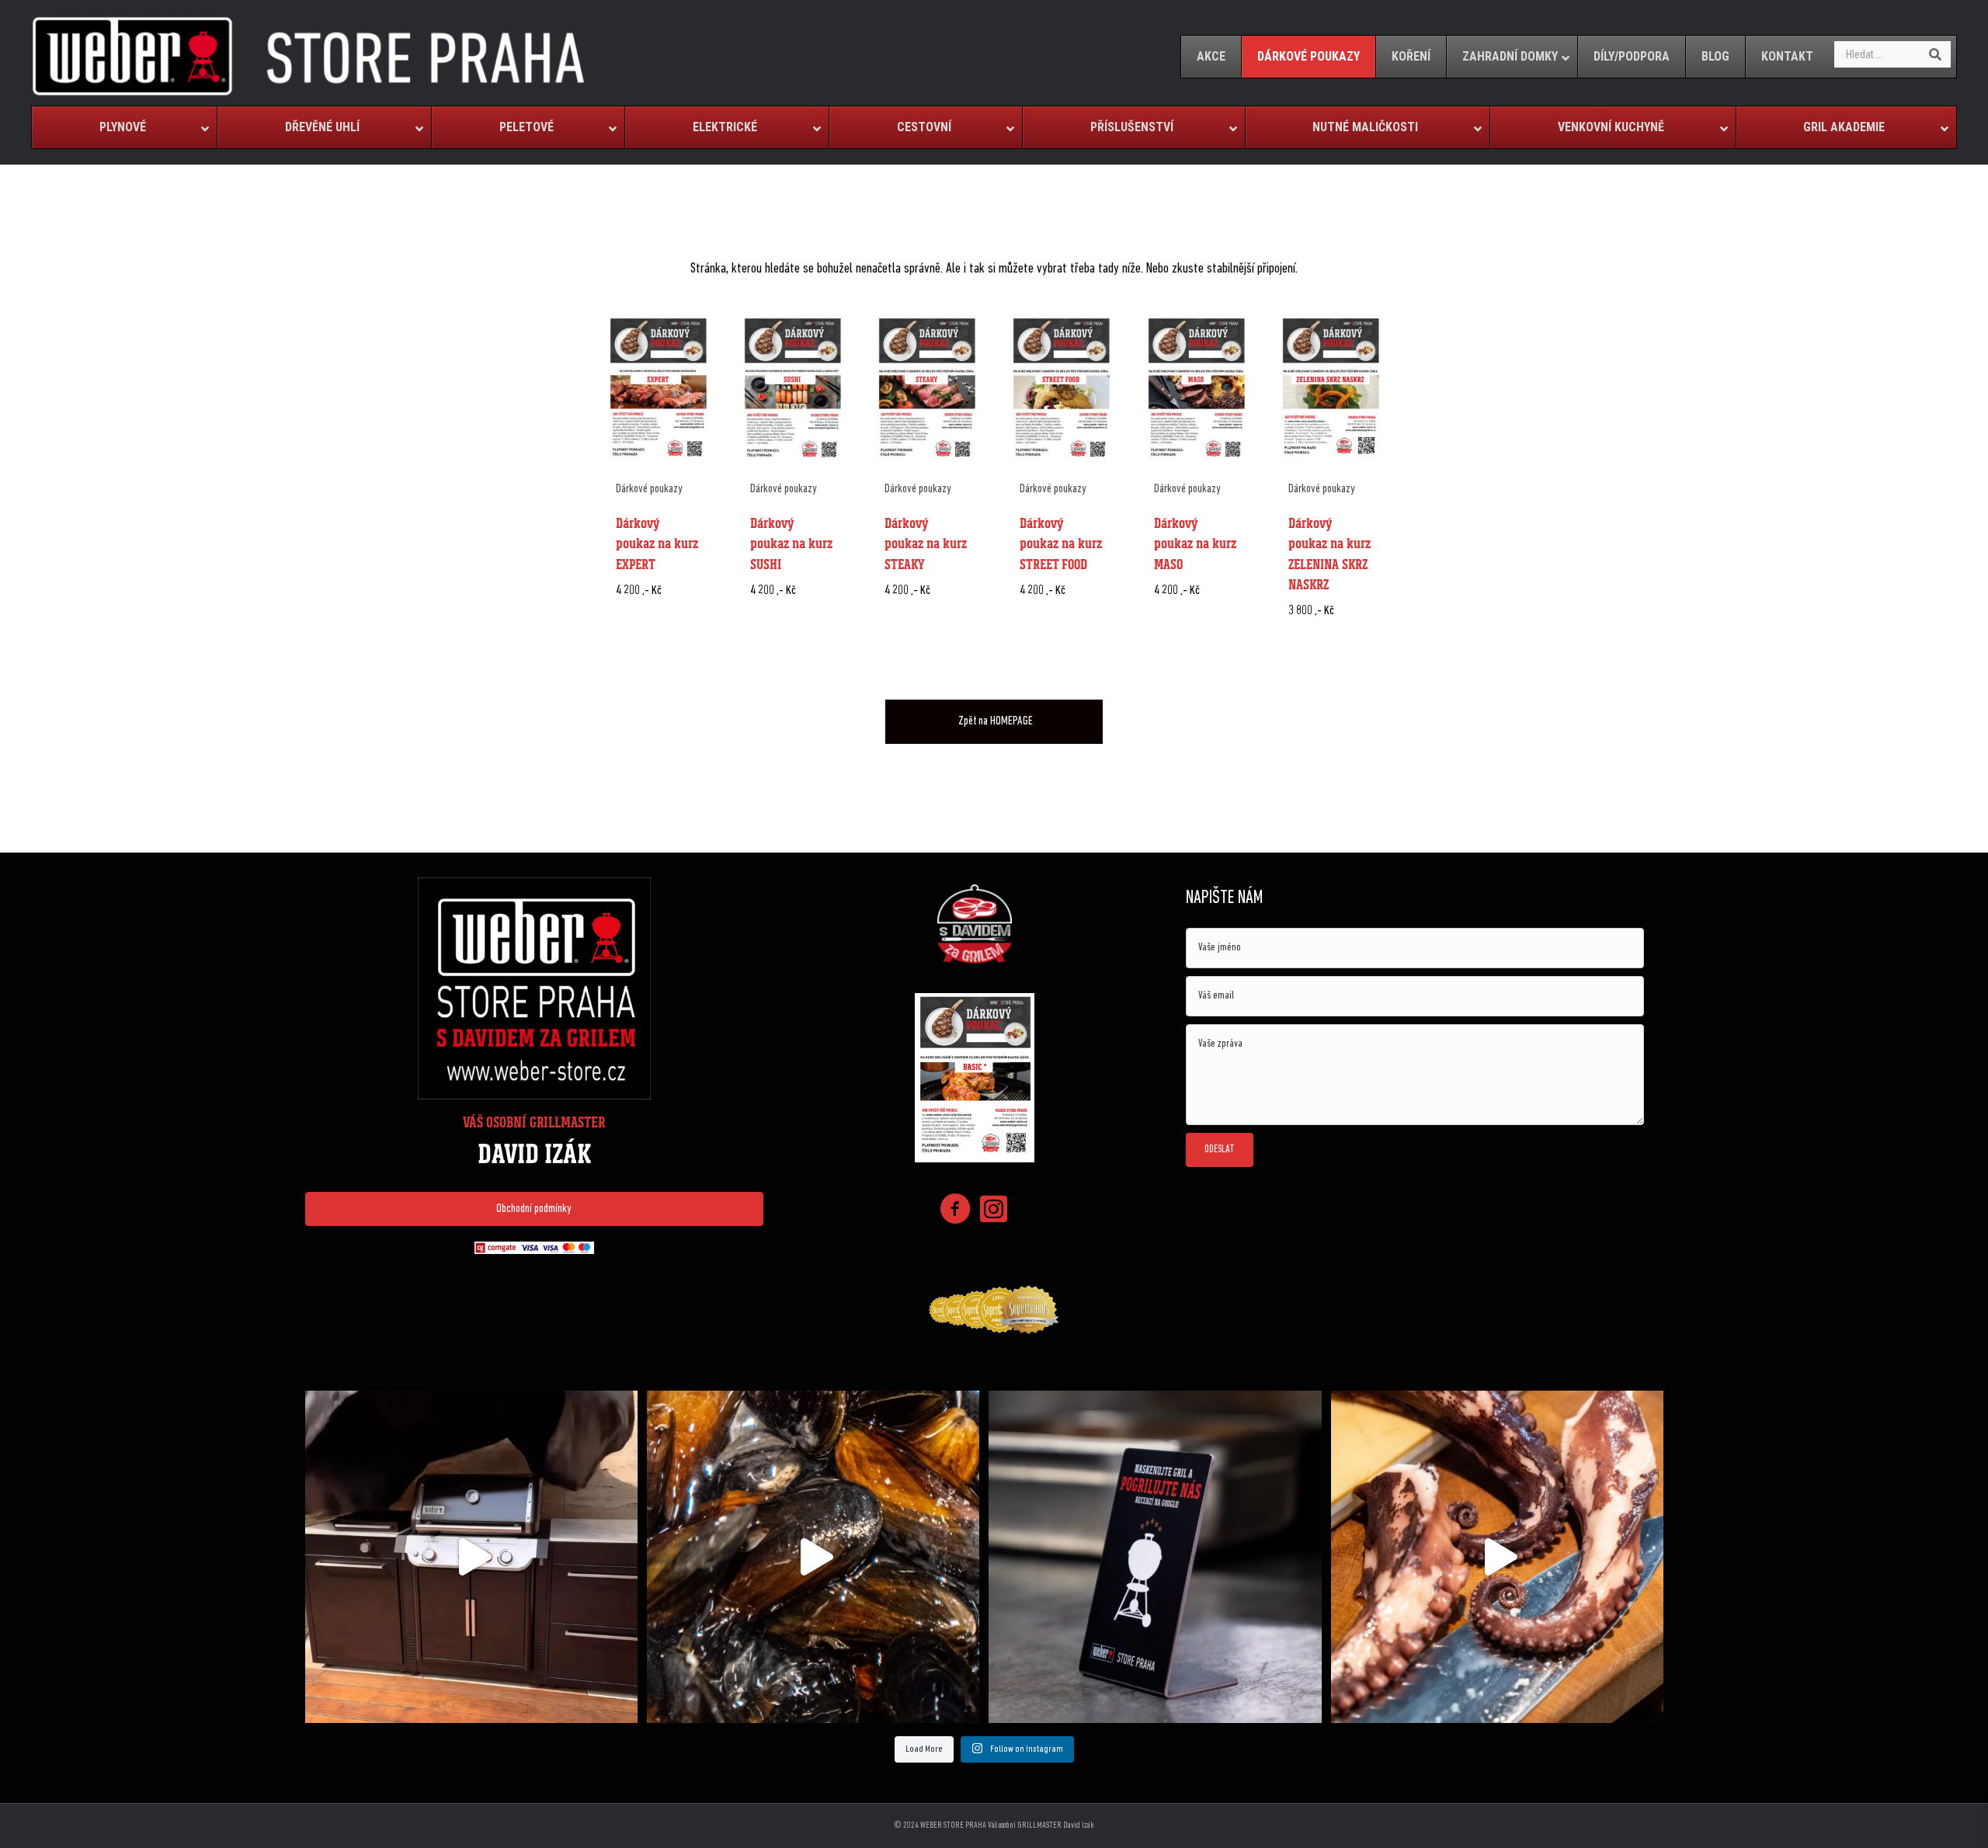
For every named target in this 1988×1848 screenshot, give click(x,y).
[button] (534, 1209)
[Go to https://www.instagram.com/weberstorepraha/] (994, 1211)
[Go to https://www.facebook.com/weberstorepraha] (955, 1212)
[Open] (471, 1557)
